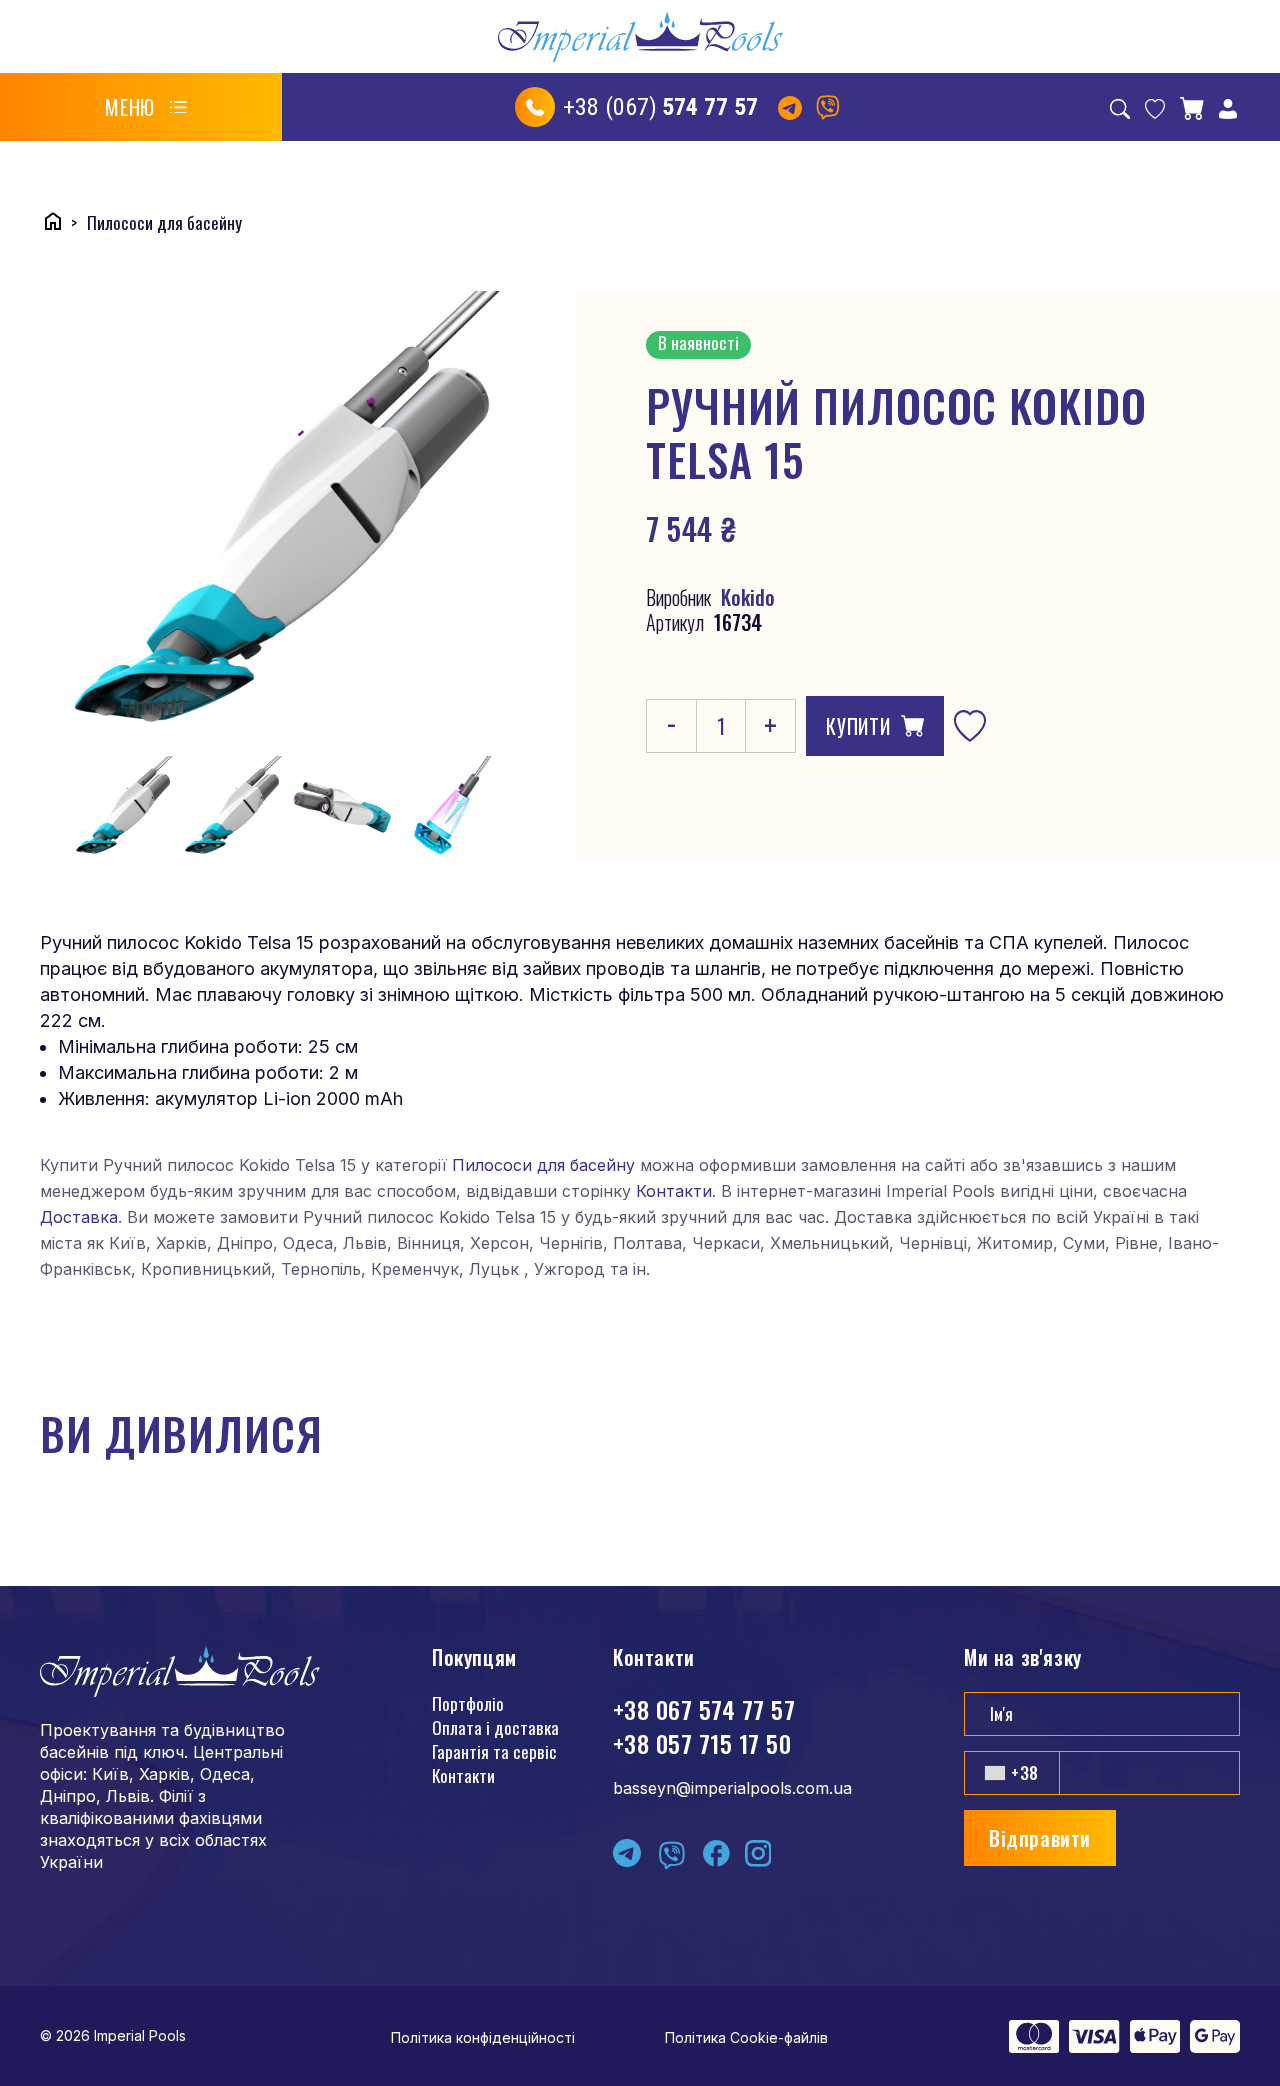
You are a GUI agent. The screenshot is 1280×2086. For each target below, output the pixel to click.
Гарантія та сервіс (494, 1751)
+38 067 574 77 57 (704, 1709)
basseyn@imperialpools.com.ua (732, 1788)
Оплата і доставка (495, 1727)
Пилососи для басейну (543, 1165)
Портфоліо (468, 1703)
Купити (858, 726)
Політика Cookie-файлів (746, 2037)
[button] (146, 107)
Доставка (79, 1217)
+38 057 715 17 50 (702, 1743)
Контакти (674, 1191)
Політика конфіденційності (483, 2037)
